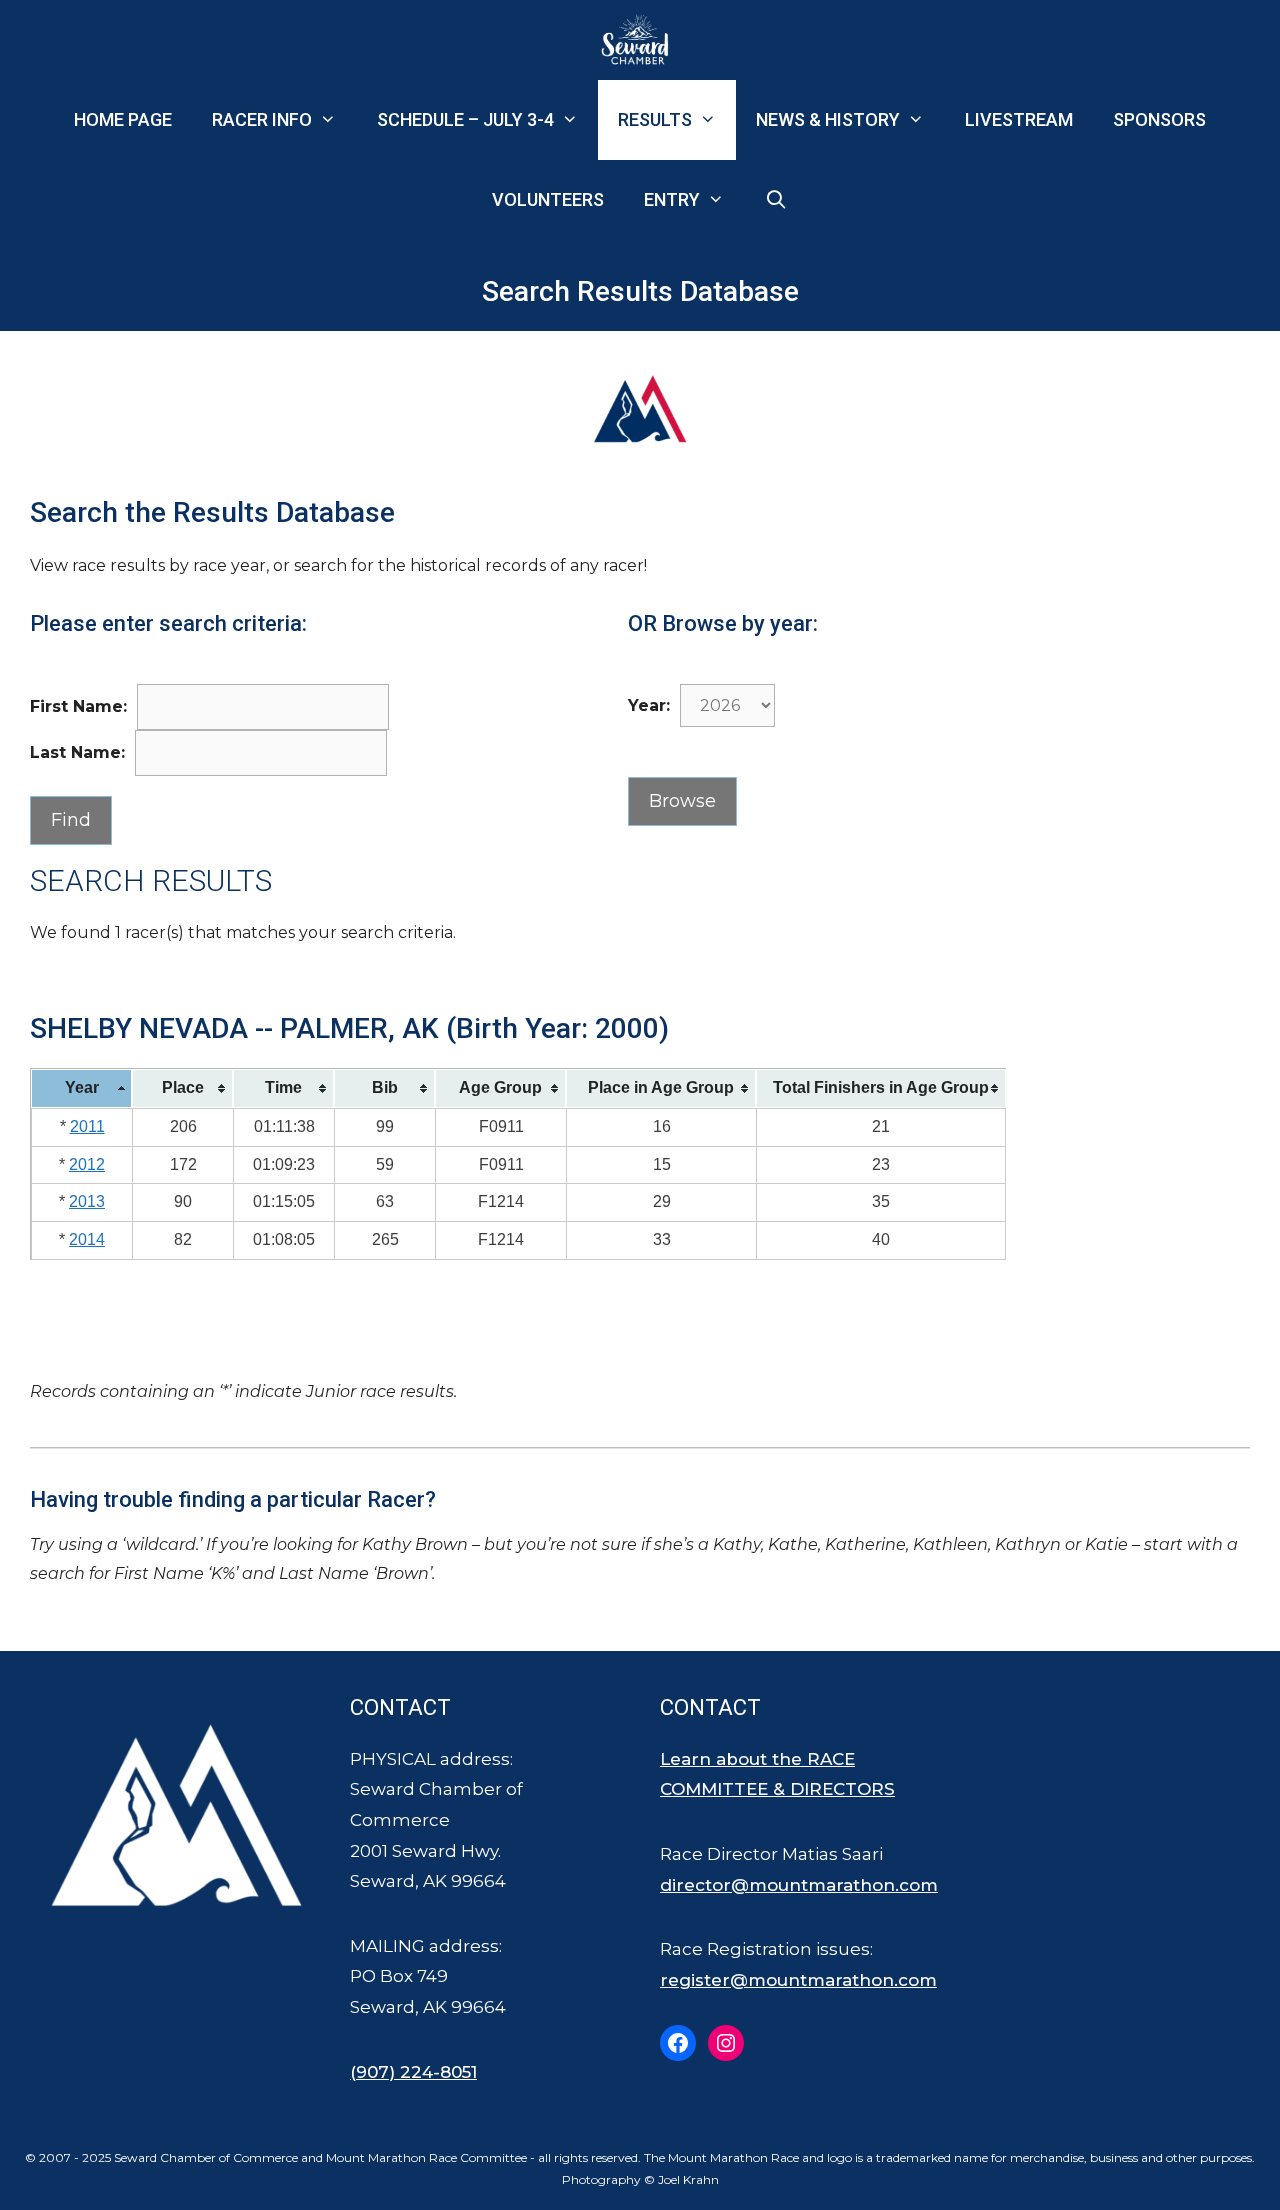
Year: (649, 705)
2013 (87, 1201)
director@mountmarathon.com (799, 1885)
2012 (87, 1164)
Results (655, 119)
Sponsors (1159, 119)
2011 (87, 1126)
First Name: (78, 706)
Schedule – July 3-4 (465, 119)
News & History (828, 119)
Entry (672, 199)
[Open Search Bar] (776, 200)
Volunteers (548, 199)
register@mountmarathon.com (798, 1980)
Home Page (123, 119)
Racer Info (262, 119)
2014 (87, 1239)
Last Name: (77, 752)
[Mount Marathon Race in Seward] (640, 40)
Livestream (1019, 119)
